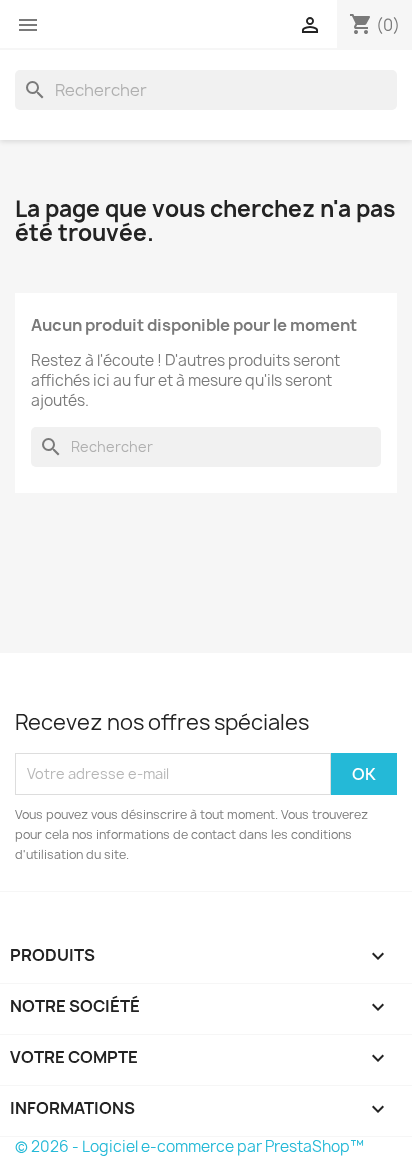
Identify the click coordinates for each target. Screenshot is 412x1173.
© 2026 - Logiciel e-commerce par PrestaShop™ (189, 1146)
